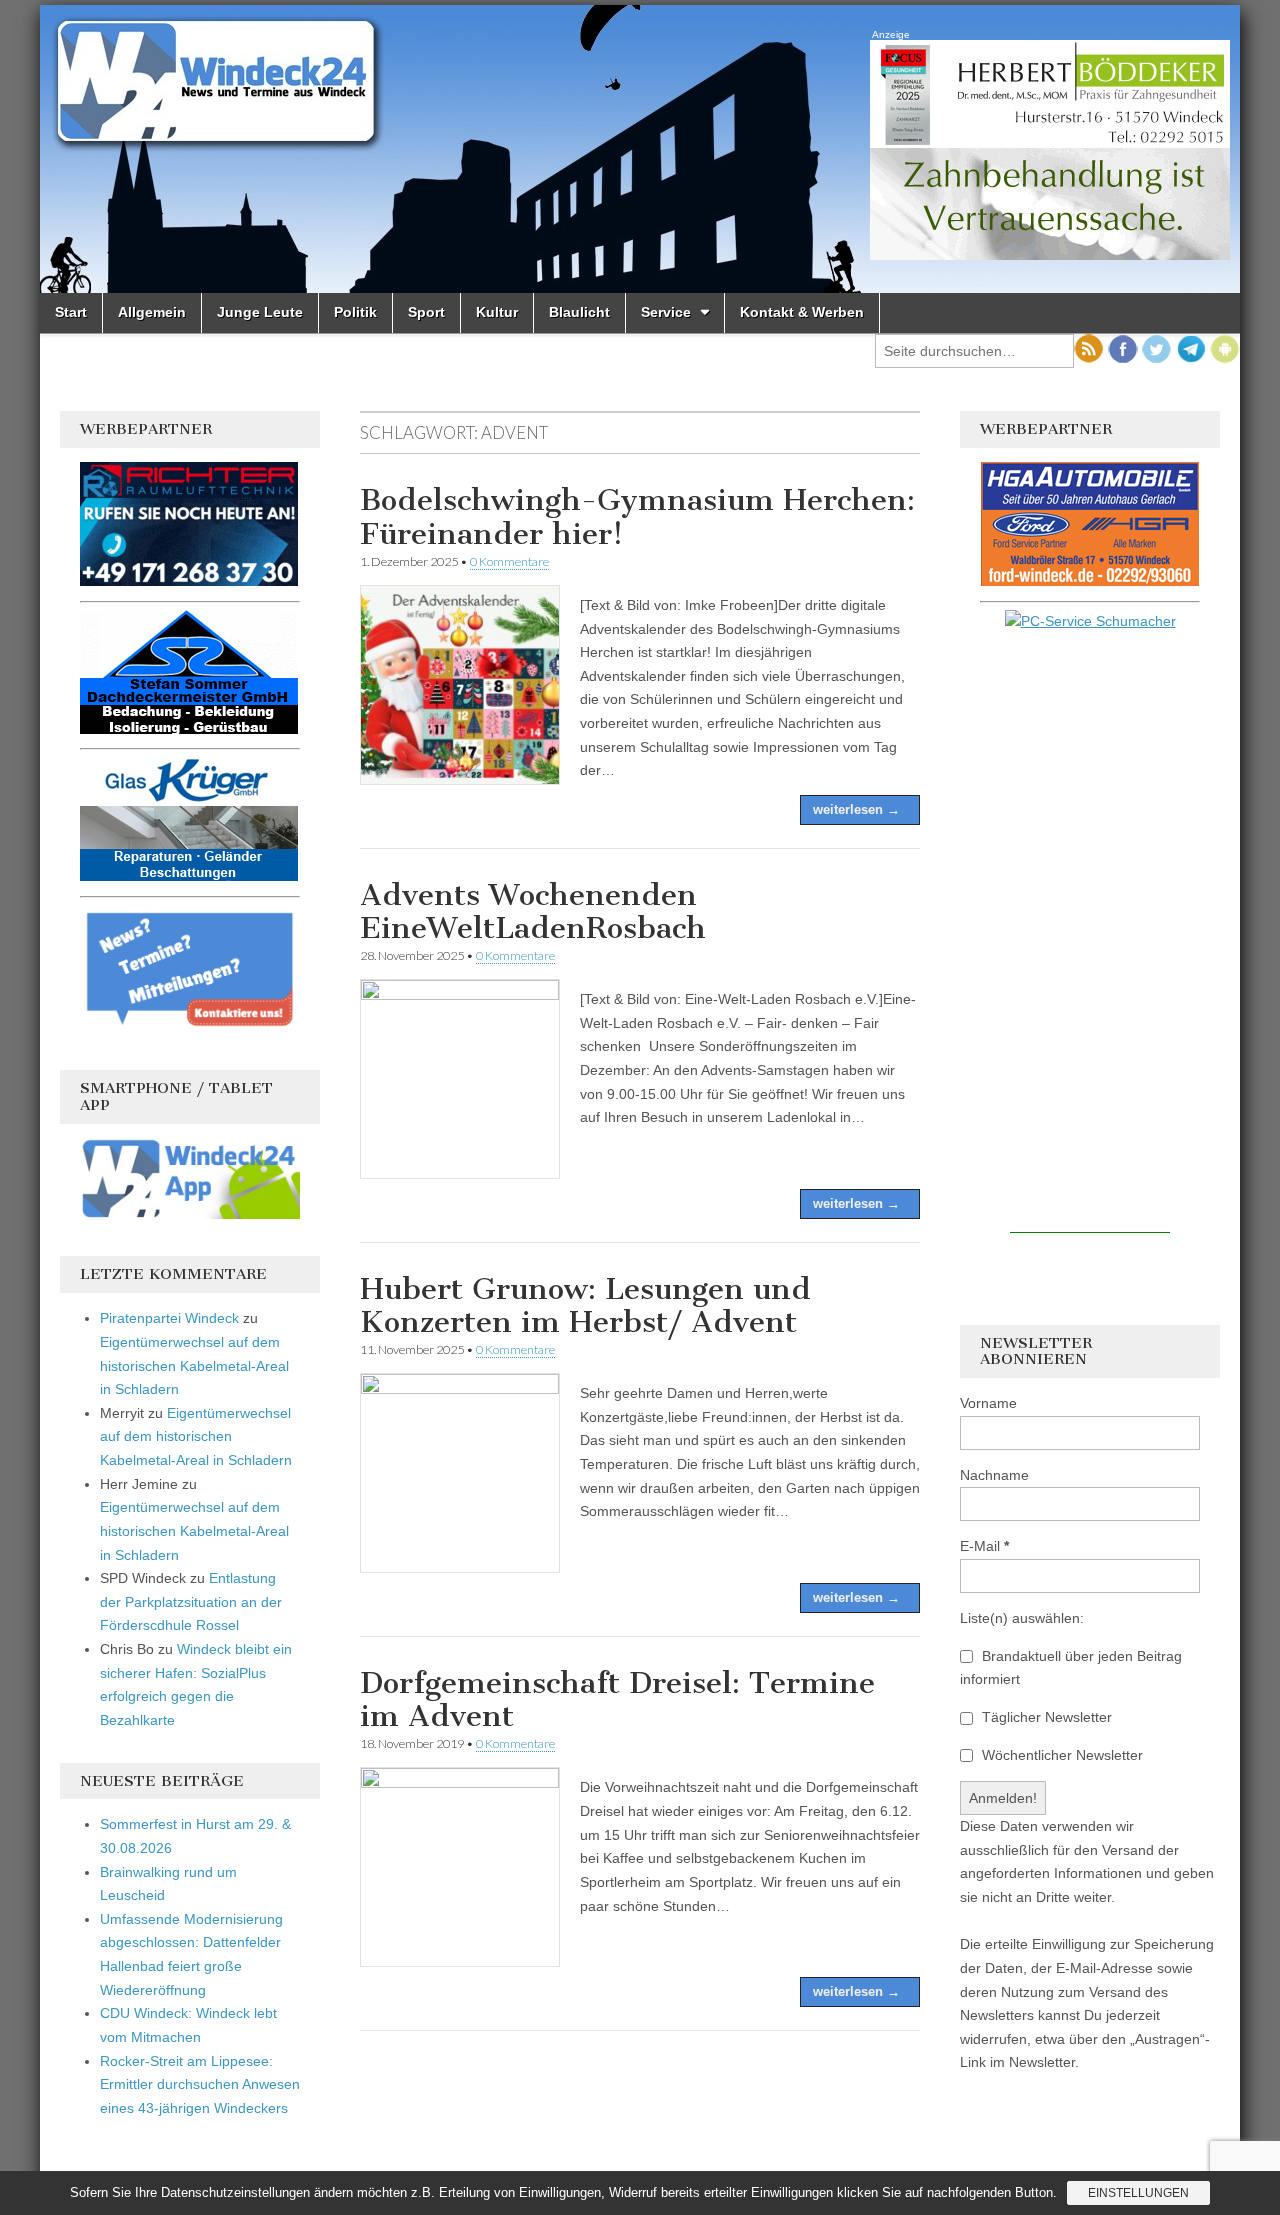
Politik (355, 312)
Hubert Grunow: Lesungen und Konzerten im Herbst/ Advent (585, 1306)
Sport (426, 312)
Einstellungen (1138, 2193)
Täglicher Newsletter (1045, 1717)
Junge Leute (260, 312)
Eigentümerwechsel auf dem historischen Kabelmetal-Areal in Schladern (194, 1365)
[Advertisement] (1090, 933)
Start (71, 312)
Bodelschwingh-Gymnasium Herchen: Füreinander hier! (637, 517)
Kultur (497, 312)
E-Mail (984, 1546)
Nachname (994, 1475)
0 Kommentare (509, 561)
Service (666, 312)
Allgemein (152, 312)
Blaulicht (579, 312)
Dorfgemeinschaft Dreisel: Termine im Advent (617, 1700)
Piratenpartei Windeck (169, 1318)
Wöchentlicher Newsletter (1060, 1755)
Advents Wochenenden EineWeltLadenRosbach (533, 912)
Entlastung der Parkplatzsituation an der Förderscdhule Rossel (191, 1601)
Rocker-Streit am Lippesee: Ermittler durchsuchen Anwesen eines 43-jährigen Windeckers (200, 2084)
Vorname (988, 1403)
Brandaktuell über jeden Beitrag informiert (1071, 1668)
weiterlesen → (856, 809)
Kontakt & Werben (802, 312)
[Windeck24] (640, 149)
